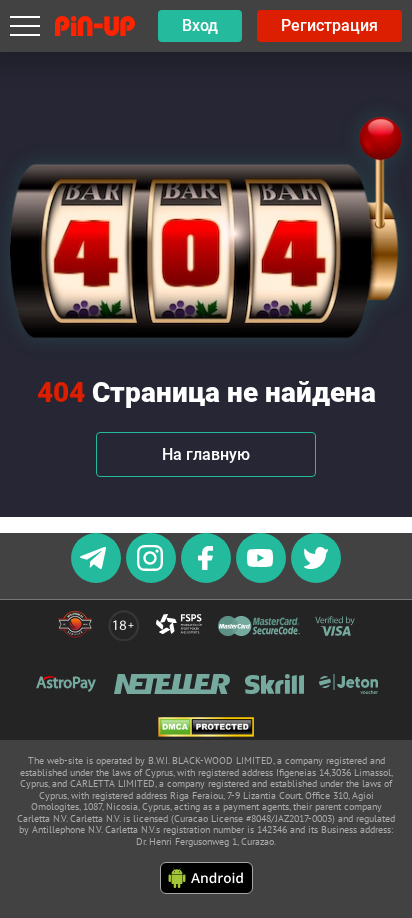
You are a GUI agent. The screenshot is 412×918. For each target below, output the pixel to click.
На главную (206, 454)
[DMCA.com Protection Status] (206, 728)
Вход (200, 25)
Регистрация (329, 25)
